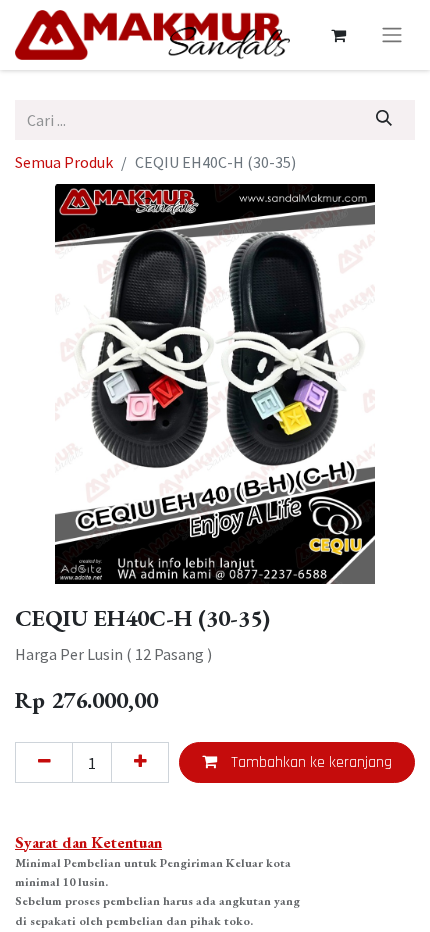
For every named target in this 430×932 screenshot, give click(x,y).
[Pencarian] (384, 120)
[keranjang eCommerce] (338, 35)
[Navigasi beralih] (392, 35)
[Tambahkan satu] (140, 762)
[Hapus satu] (44, 762)
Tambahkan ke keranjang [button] (309, 762)
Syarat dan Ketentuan (88, 842)
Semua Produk (64, 162)
